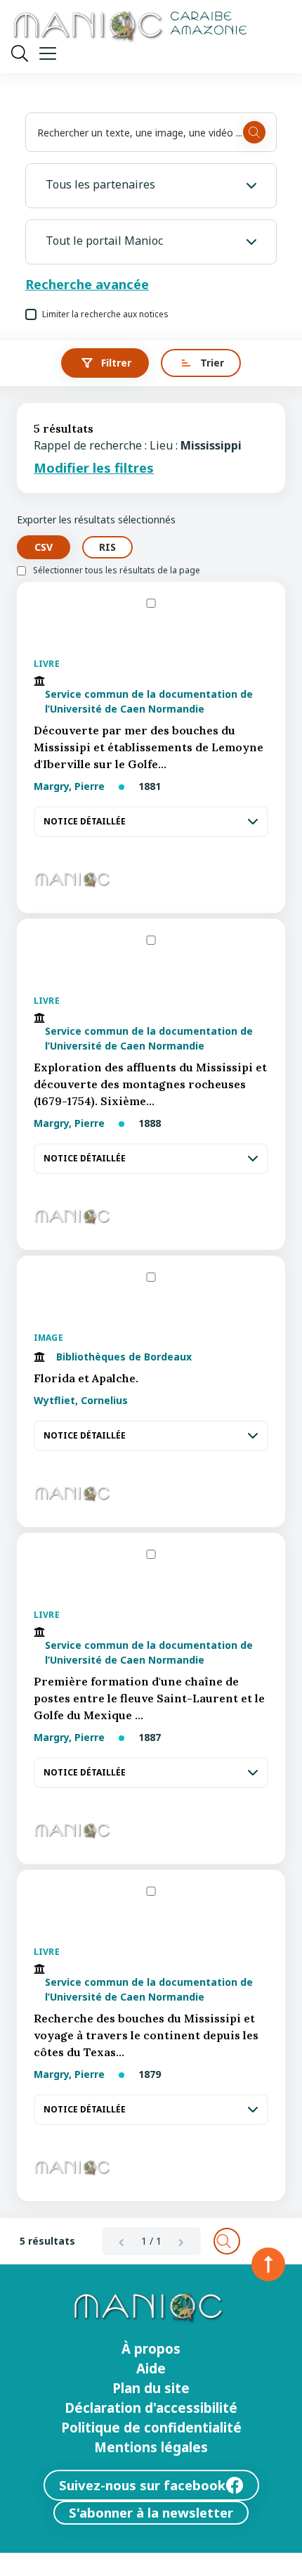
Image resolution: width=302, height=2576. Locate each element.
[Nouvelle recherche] (227, 2241)
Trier (212, 363)
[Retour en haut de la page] (268, 2264)
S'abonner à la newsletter (151, 2512)
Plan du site (151, 2388)
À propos (151, 2349)
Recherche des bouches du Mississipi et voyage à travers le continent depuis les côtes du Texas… (146, 2035)
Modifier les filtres (94, 468)
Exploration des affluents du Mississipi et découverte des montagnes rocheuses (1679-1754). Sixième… (150, 1084)
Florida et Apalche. (86, 1378)
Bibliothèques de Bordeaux (124, 1357)
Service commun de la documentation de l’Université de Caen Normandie (149, 701)
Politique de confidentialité (151, 2428)
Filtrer (116, 363)
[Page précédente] (122, 2241)
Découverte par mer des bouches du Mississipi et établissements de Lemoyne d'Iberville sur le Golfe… (149, 747)
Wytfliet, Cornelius (81, 1400)
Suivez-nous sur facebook (142, 2485)
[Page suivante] (181, 2241)
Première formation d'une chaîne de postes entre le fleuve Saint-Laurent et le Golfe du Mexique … (149, 1698)
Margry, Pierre (71, 786)
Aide (151, 2368)
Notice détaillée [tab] (85, 822)
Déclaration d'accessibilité (151, 2408)
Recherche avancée (87, 284)
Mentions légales (151, 2447)
